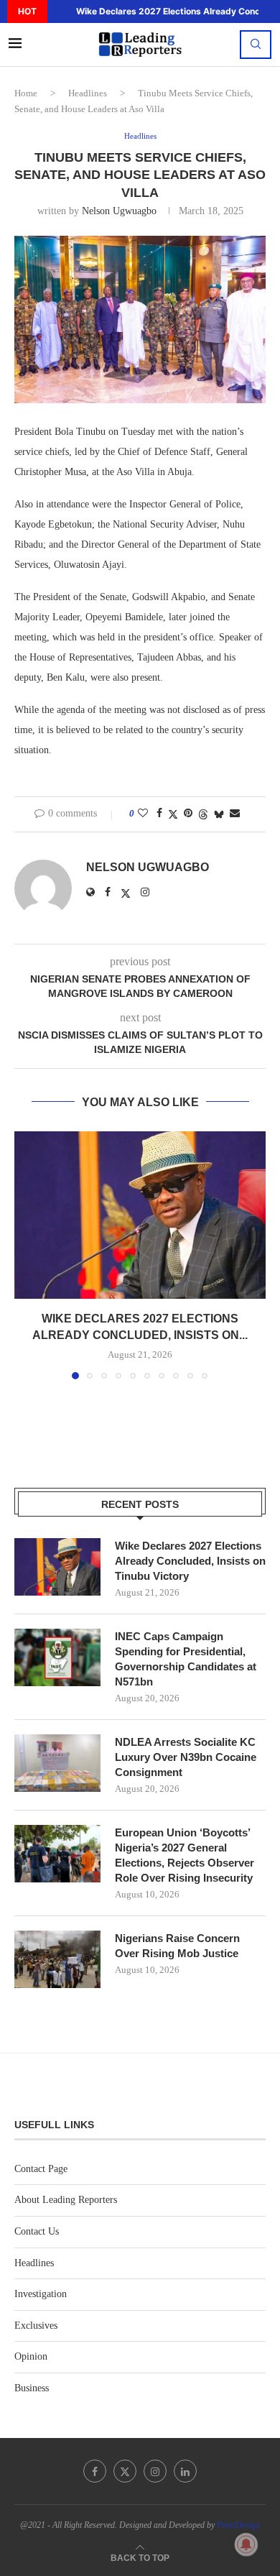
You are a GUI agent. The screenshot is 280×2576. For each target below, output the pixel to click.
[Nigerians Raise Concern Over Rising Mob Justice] (57, 1959)
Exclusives (36, 2326)
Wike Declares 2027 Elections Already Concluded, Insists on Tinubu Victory (190, 1561)
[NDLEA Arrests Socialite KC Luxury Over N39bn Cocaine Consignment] (57, 1763)
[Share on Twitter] (173, 814)
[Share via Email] (235, 814)
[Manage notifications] (246, 2544)
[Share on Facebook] (159, 814)
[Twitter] (125, 2471)
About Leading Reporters (66, 2200)
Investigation (41, 2294)
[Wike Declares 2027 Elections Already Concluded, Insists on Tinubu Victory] (140, 1215)
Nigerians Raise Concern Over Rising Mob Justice (177, 1946)
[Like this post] (143, 814)
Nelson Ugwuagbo (119, 211)
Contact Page (41, 2169)
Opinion (31, 2356)
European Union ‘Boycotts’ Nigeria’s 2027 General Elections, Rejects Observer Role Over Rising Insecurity (185, 1855)
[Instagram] (155, 2471)
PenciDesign (238, 2525)
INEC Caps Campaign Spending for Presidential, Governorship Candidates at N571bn (186, 1659)
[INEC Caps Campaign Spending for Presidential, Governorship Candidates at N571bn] (57, 1657)
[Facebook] (95, 2471)
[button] (57, 11)
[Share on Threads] (203, 814)
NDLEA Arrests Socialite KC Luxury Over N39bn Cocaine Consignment (186, 1757)
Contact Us (37, 2231)
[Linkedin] (185, 2471)
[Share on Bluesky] (219, 814)
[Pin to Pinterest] (188, 814)
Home (26, 93)
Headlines (88, 93)
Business (32, 2388)
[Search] (256, 45)
